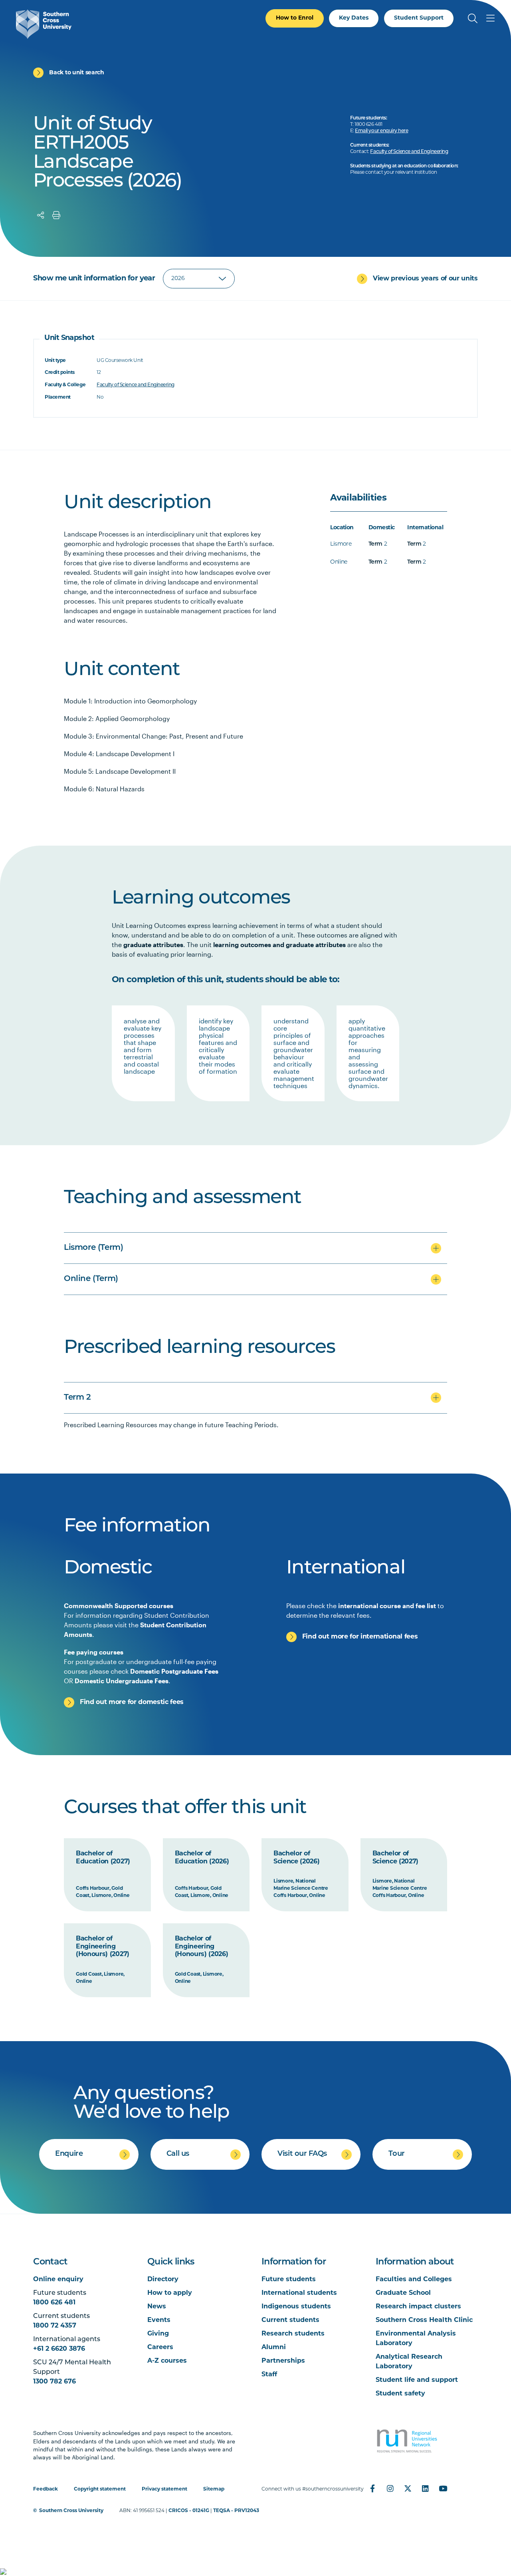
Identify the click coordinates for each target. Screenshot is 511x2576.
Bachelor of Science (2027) (396, 1858)
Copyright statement (100, 2489)
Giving (158, 2334)
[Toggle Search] (473, 18)
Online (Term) (91, 1279)
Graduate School (403, 2293)
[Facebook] (372, 2489)
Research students (293, 2334)
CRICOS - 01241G (189, 2511)
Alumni (274, 2348)
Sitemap (214, 2489)
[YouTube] (443, 2489)
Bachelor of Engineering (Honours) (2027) (103, 1947)
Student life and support (417, 2380)
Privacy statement (164, 2489)
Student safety (400, 2394)
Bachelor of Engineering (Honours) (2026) (202, 1947)
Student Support (419, 18)
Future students (289, 2280)
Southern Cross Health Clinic (424, 2320)
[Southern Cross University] (44, 24)
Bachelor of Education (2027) (103, 1858)
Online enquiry (58, 2280)
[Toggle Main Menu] (490, 18)
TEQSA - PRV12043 (236, 2511)
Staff (269, 2375)
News (157, 2307)
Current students (290, 2320)
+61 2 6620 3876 (59, 2349)
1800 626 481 (54, 2303)
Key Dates (354, 18)
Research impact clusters (418, 2307)
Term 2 (77, 1398)
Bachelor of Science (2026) (297, 1858)
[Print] (56, 215)
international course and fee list (387, 1606)
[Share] (41, 215)
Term (375, 544)
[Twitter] (408, 2489)
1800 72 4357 (55, 2326)
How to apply (170, 2293)
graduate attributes (153, 944)
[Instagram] (390, 2489)
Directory (163, 2280)
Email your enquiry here (381, 131)
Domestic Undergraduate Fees (122, 1681)
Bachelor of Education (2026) (202, 1858)
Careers (160, 2348)
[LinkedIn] (425, 2489)
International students (299, 2293)
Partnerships (283, 2361)
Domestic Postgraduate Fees (174, 1671)
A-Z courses (167, 2361)
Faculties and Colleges (414, 2280)
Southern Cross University (71, 2511)
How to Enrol (295, 18)
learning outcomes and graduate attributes (279, 944)
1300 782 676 (54, 2382)
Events (159, 2320)
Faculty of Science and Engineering (409, 152)
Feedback (46, 2489)
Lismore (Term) (93, 1248)
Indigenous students (296, 2307)
